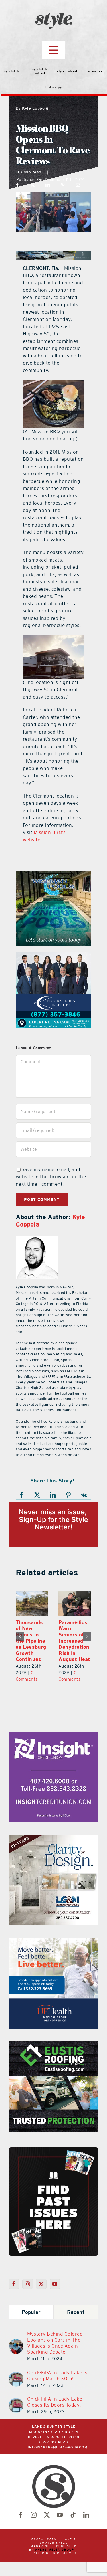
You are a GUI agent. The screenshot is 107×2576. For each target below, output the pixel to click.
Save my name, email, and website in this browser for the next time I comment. (51, 1177)
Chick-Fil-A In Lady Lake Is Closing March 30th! (57, 2376)
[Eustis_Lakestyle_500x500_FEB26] (53, 2045)
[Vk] (84, 1495)
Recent (76, 2312)
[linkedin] (86, 2515)
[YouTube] (55, 2284)
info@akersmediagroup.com (58, 2447)
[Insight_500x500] (53, 1735)
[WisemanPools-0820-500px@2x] (53, 874)
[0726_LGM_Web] (53, 1839)
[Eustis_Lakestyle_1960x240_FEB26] (53, 254)
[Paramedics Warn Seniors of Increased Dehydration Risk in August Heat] (32, 1603)
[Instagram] (28, 2284)
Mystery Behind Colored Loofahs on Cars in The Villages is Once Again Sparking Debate (55, 2343)
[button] (20, 1636)
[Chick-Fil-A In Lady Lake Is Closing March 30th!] (16, 2375)
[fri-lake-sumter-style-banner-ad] (53, 956)
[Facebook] (18, 185)
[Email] (78, 185)
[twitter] (47, 2515)
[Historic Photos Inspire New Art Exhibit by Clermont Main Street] (75, 1603)
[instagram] (34, 2515)
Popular (31, 2312)
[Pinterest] (63, 185)
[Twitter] (41, 2284)
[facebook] (21, 2515)
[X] (33, 185)
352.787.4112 (54, 2442)
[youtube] (60, 2515)
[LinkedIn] (48, 185)
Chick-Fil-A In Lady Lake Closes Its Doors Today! (55, 2402)
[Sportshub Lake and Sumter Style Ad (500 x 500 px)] (53, 1942)
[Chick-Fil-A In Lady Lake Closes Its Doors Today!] (16, 2401)
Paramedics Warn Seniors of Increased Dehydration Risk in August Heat (32, 1641)
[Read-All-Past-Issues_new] (53, 2150)
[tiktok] (73, 2515)
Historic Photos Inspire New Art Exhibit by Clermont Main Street (74, 1638)
